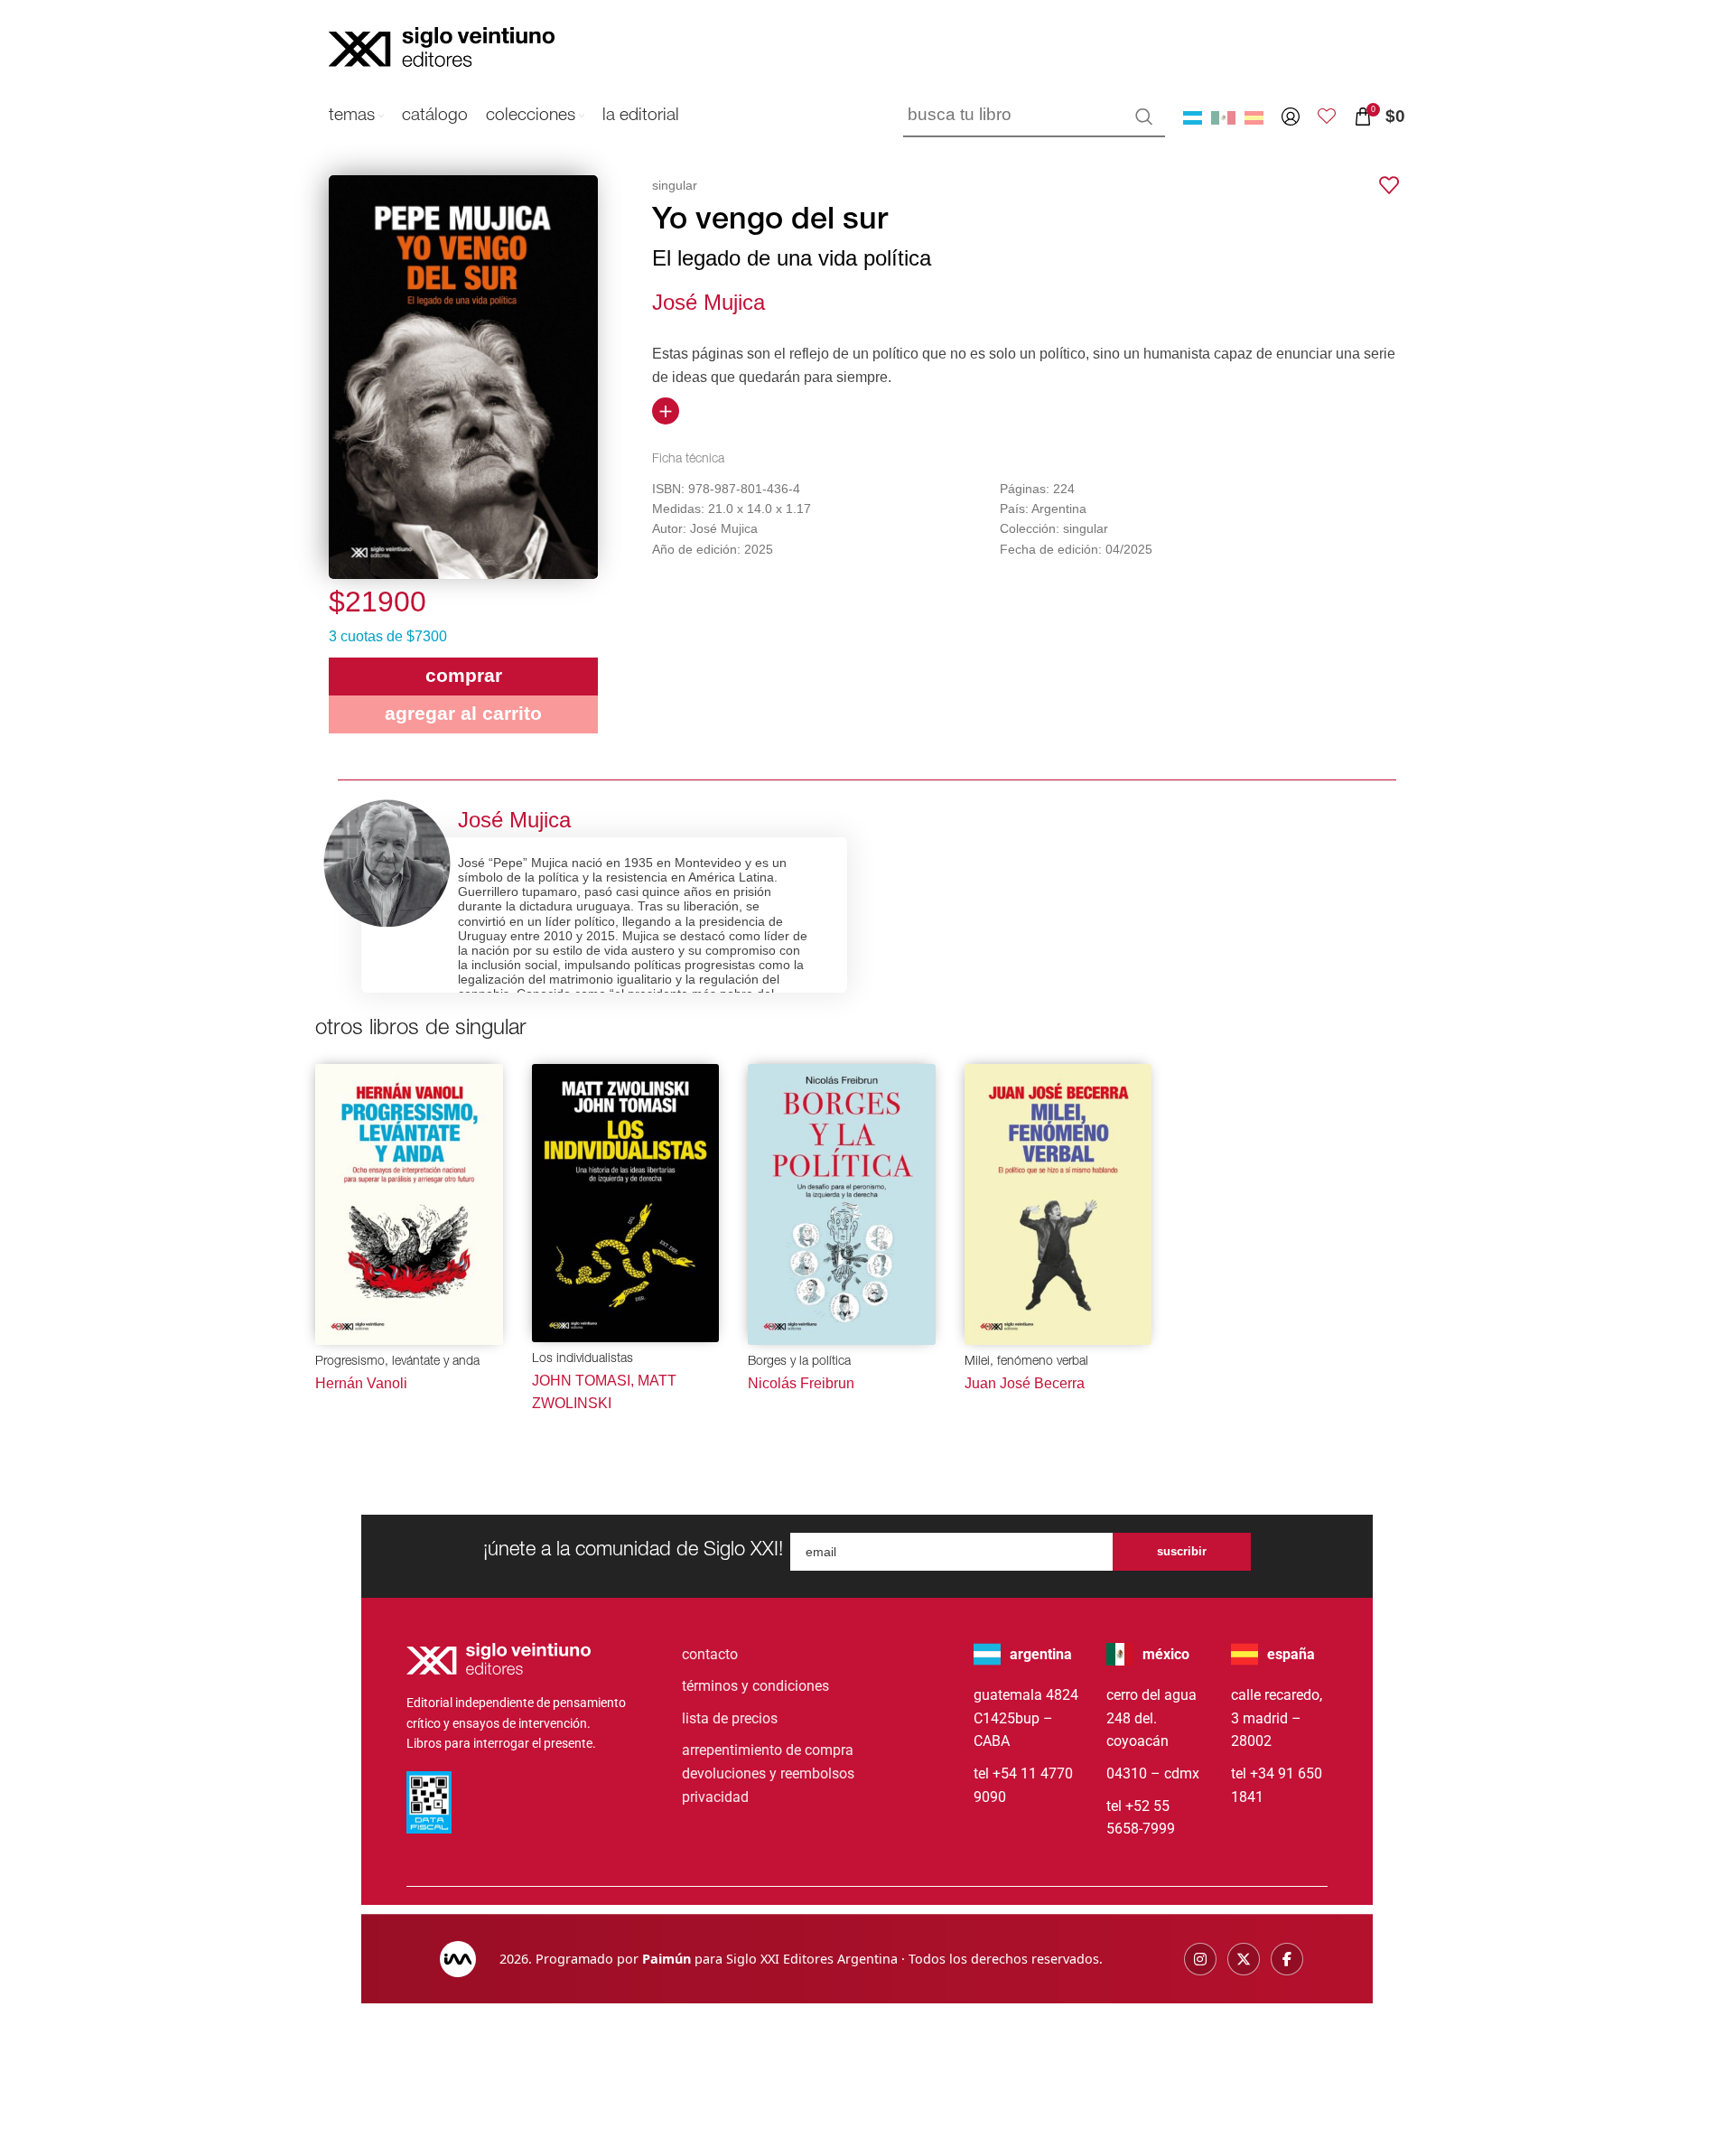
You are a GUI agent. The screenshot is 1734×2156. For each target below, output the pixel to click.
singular (675, 185)
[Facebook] (1287, 1959)
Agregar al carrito (463, 713)
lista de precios (730, 1718)
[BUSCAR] (1144, 117)
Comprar (464, 675)
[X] (1244, 1959)
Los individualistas (583, 1359)
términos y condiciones (755, 1686)
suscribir (1182, 1551)
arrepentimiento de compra (768, 1750)
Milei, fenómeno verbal (1026, 1362)
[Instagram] (1200, 1959)
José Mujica (709, 302)
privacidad (715, 1797)
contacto (710, 1654)
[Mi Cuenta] (1291, 117)
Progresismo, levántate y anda (397, 1362)
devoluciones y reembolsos (768, 1773)
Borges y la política (799, 1362)
